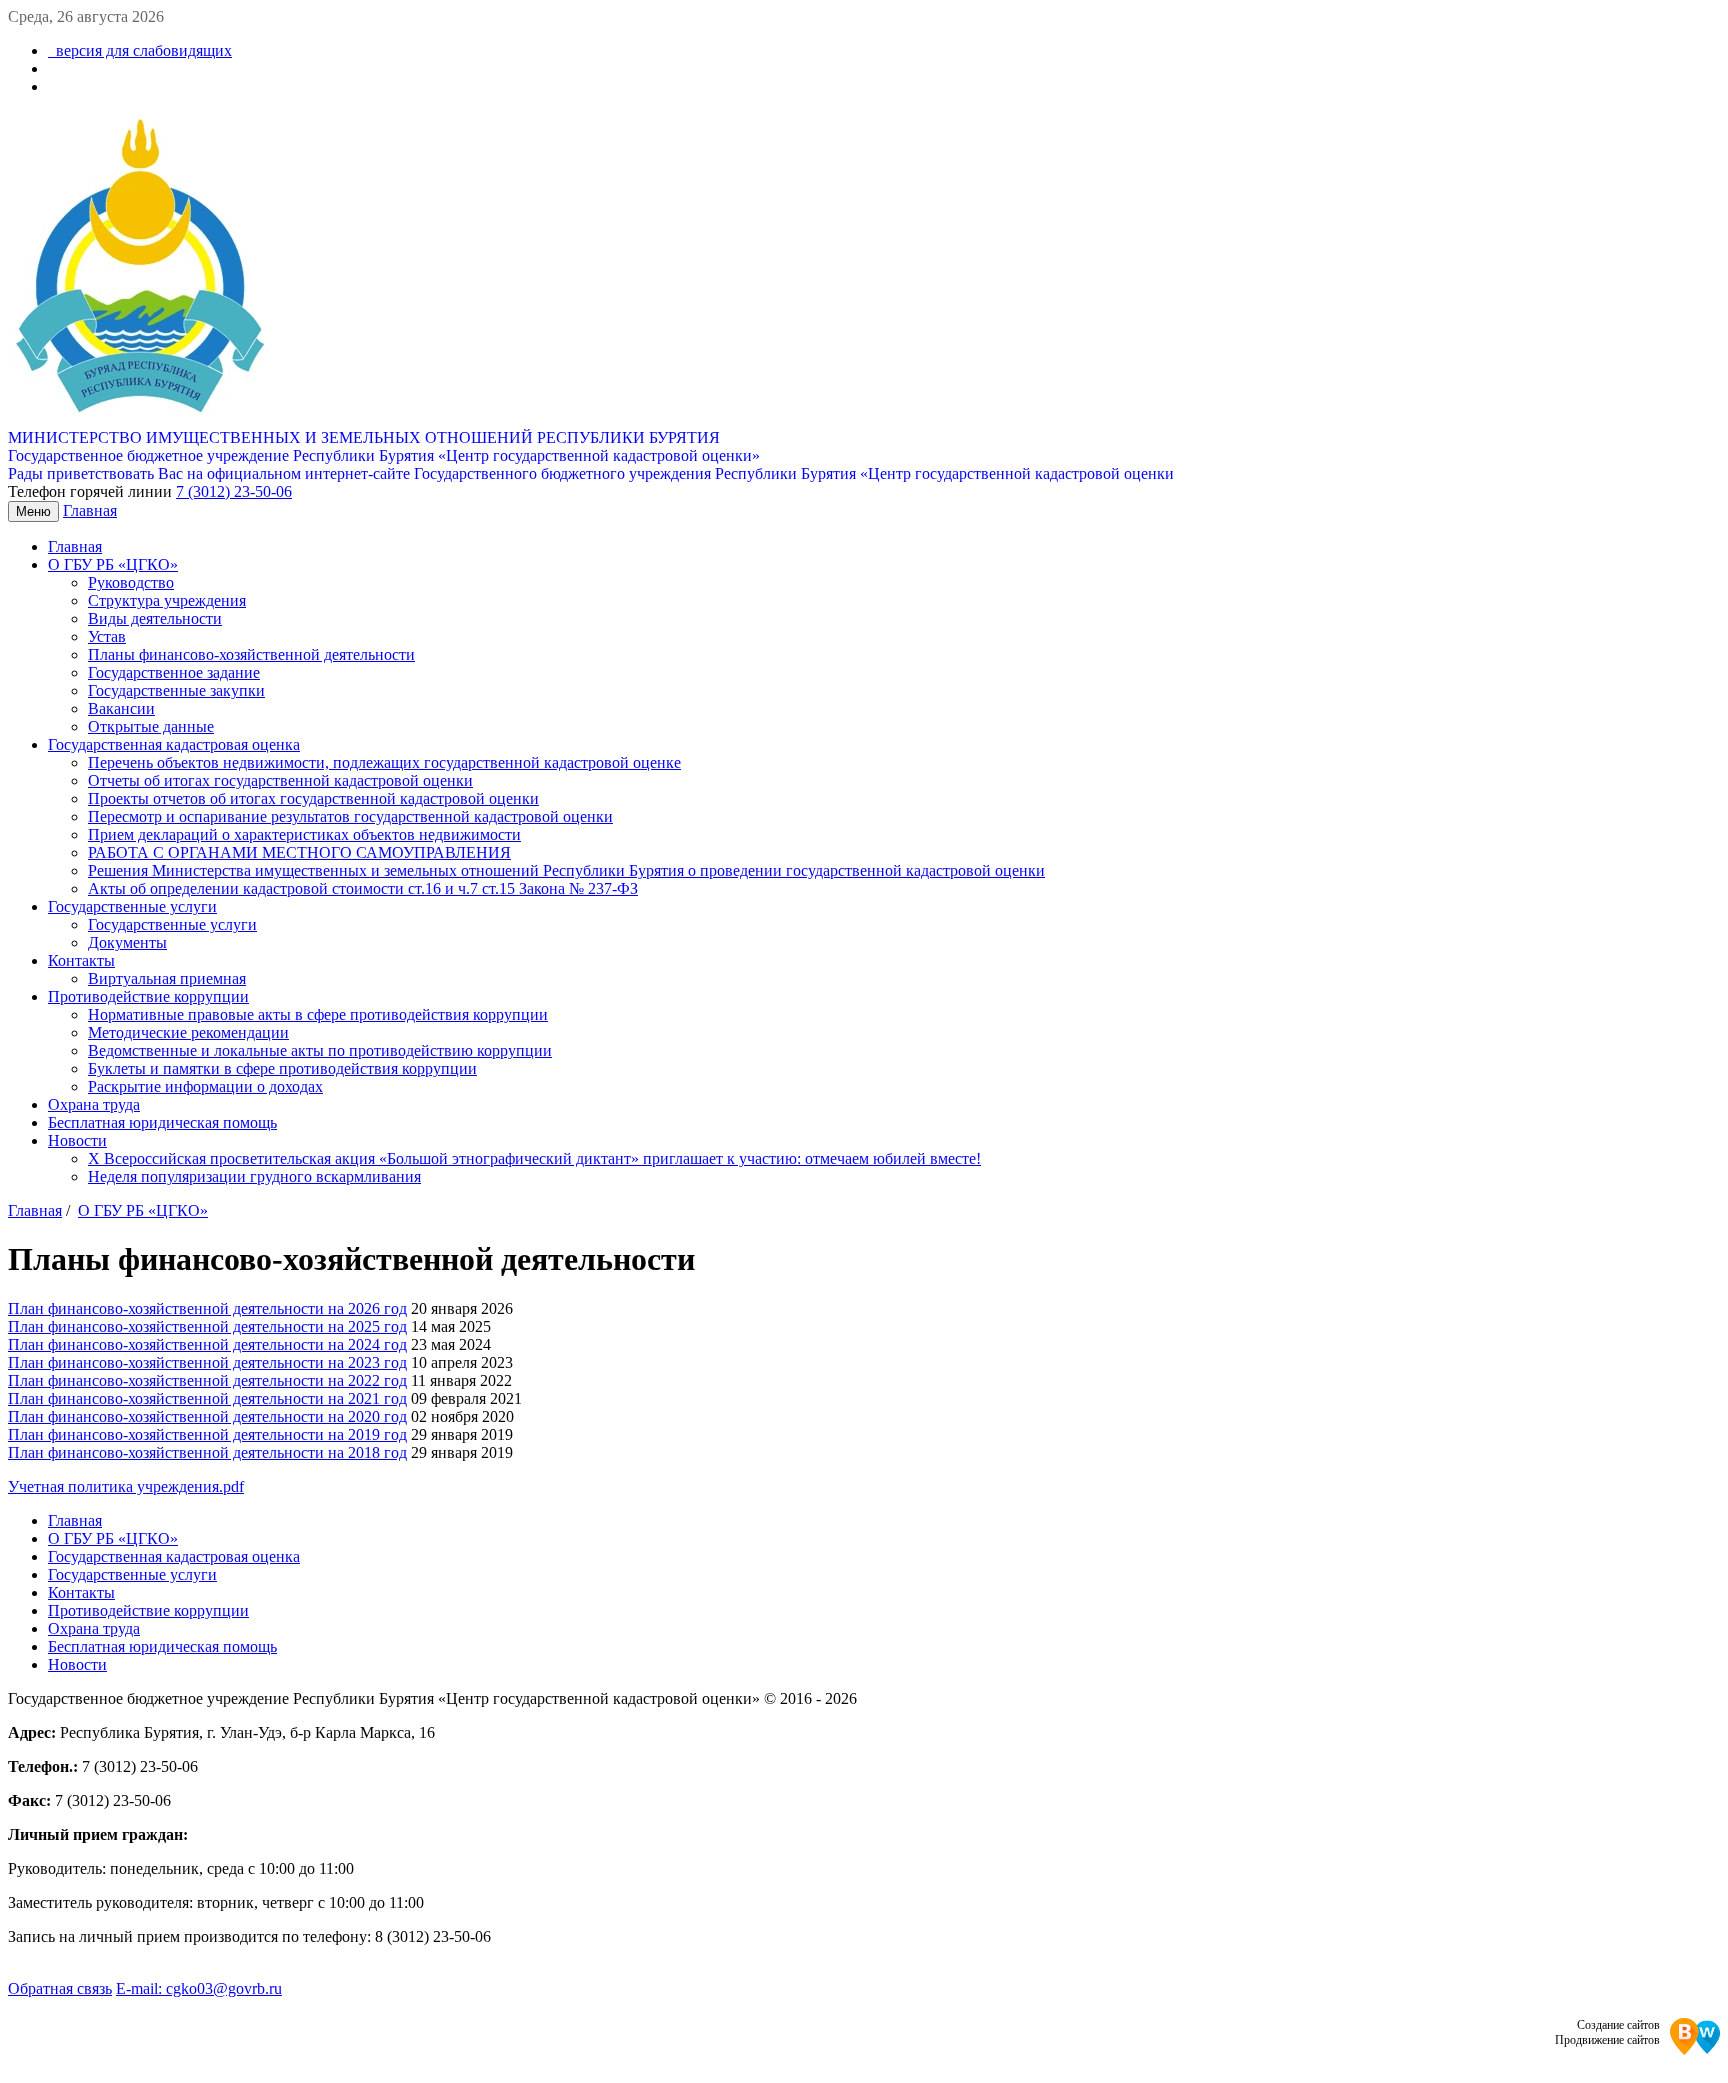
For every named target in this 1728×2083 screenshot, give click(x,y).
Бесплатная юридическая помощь (162, 1122)
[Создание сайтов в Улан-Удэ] (1695, 2038)
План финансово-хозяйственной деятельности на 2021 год (207, 1398)
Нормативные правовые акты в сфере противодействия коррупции (318, 1014)
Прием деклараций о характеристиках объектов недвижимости (304, 834)
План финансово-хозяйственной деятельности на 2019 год (207, 1434)
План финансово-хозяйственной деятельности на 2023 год (207, 1362)
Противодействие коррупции (148, 996)
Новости (77, 1140)
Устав (107, 636)
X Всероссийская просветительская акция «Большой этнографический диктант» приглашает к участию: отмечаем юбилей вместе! (534, 1158)
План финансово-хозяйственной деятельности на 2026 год (207, 1308)
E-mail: (199, 1988)
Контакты (81, 960)
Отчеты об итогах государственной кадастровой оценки (280, 780)
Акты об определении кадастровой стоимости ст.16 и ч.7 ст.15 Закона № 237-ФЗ (363, 888)
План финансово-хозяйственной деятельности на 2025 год (207, 1326)
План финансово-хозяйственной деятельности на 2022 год (207, 1380)
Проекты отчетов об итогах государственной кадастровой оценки (313, 798)
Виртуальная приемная (167, 978)
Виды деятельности (155, 618)
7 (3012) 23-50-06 (234, 491)
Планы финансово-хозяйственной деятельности (251, 654)
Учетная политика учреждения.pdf (126, 1486)
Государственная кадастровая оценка (174, 744)
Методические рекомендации (188, 1032)
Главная (90, 510)
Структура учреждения (167, 600)
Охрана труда (94, 1104)
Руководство (131, 582)
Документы (127, 942)
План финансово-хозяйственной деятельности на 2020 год (207, 1416)
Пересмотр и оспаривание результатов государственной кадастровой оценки (350, 816)
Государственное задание (174, 672)
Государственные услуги (132, 906)
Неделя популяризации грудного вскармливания (254, 1176)
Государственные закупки (176, 690)
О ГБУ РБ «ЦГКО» (113, 564)
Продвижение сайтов (1607, 2040)
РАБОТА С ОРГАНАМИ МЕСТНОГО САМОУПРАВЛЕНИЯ (299, 852)
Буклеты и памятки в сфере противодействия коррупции (282, 1068)
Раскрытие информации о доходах (205, 1086)
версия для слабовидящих (140, 50)
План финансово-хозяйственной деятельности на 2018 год (207, 1452)
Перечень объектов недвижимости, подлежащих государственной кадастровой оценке (384, 762)
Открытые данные (151, 726)
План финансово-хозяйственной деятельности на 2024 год (207, 1344)
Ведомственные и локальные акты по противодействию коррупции (320, 1050)
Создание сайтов (1618, 2025)
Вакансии (121, 708)
